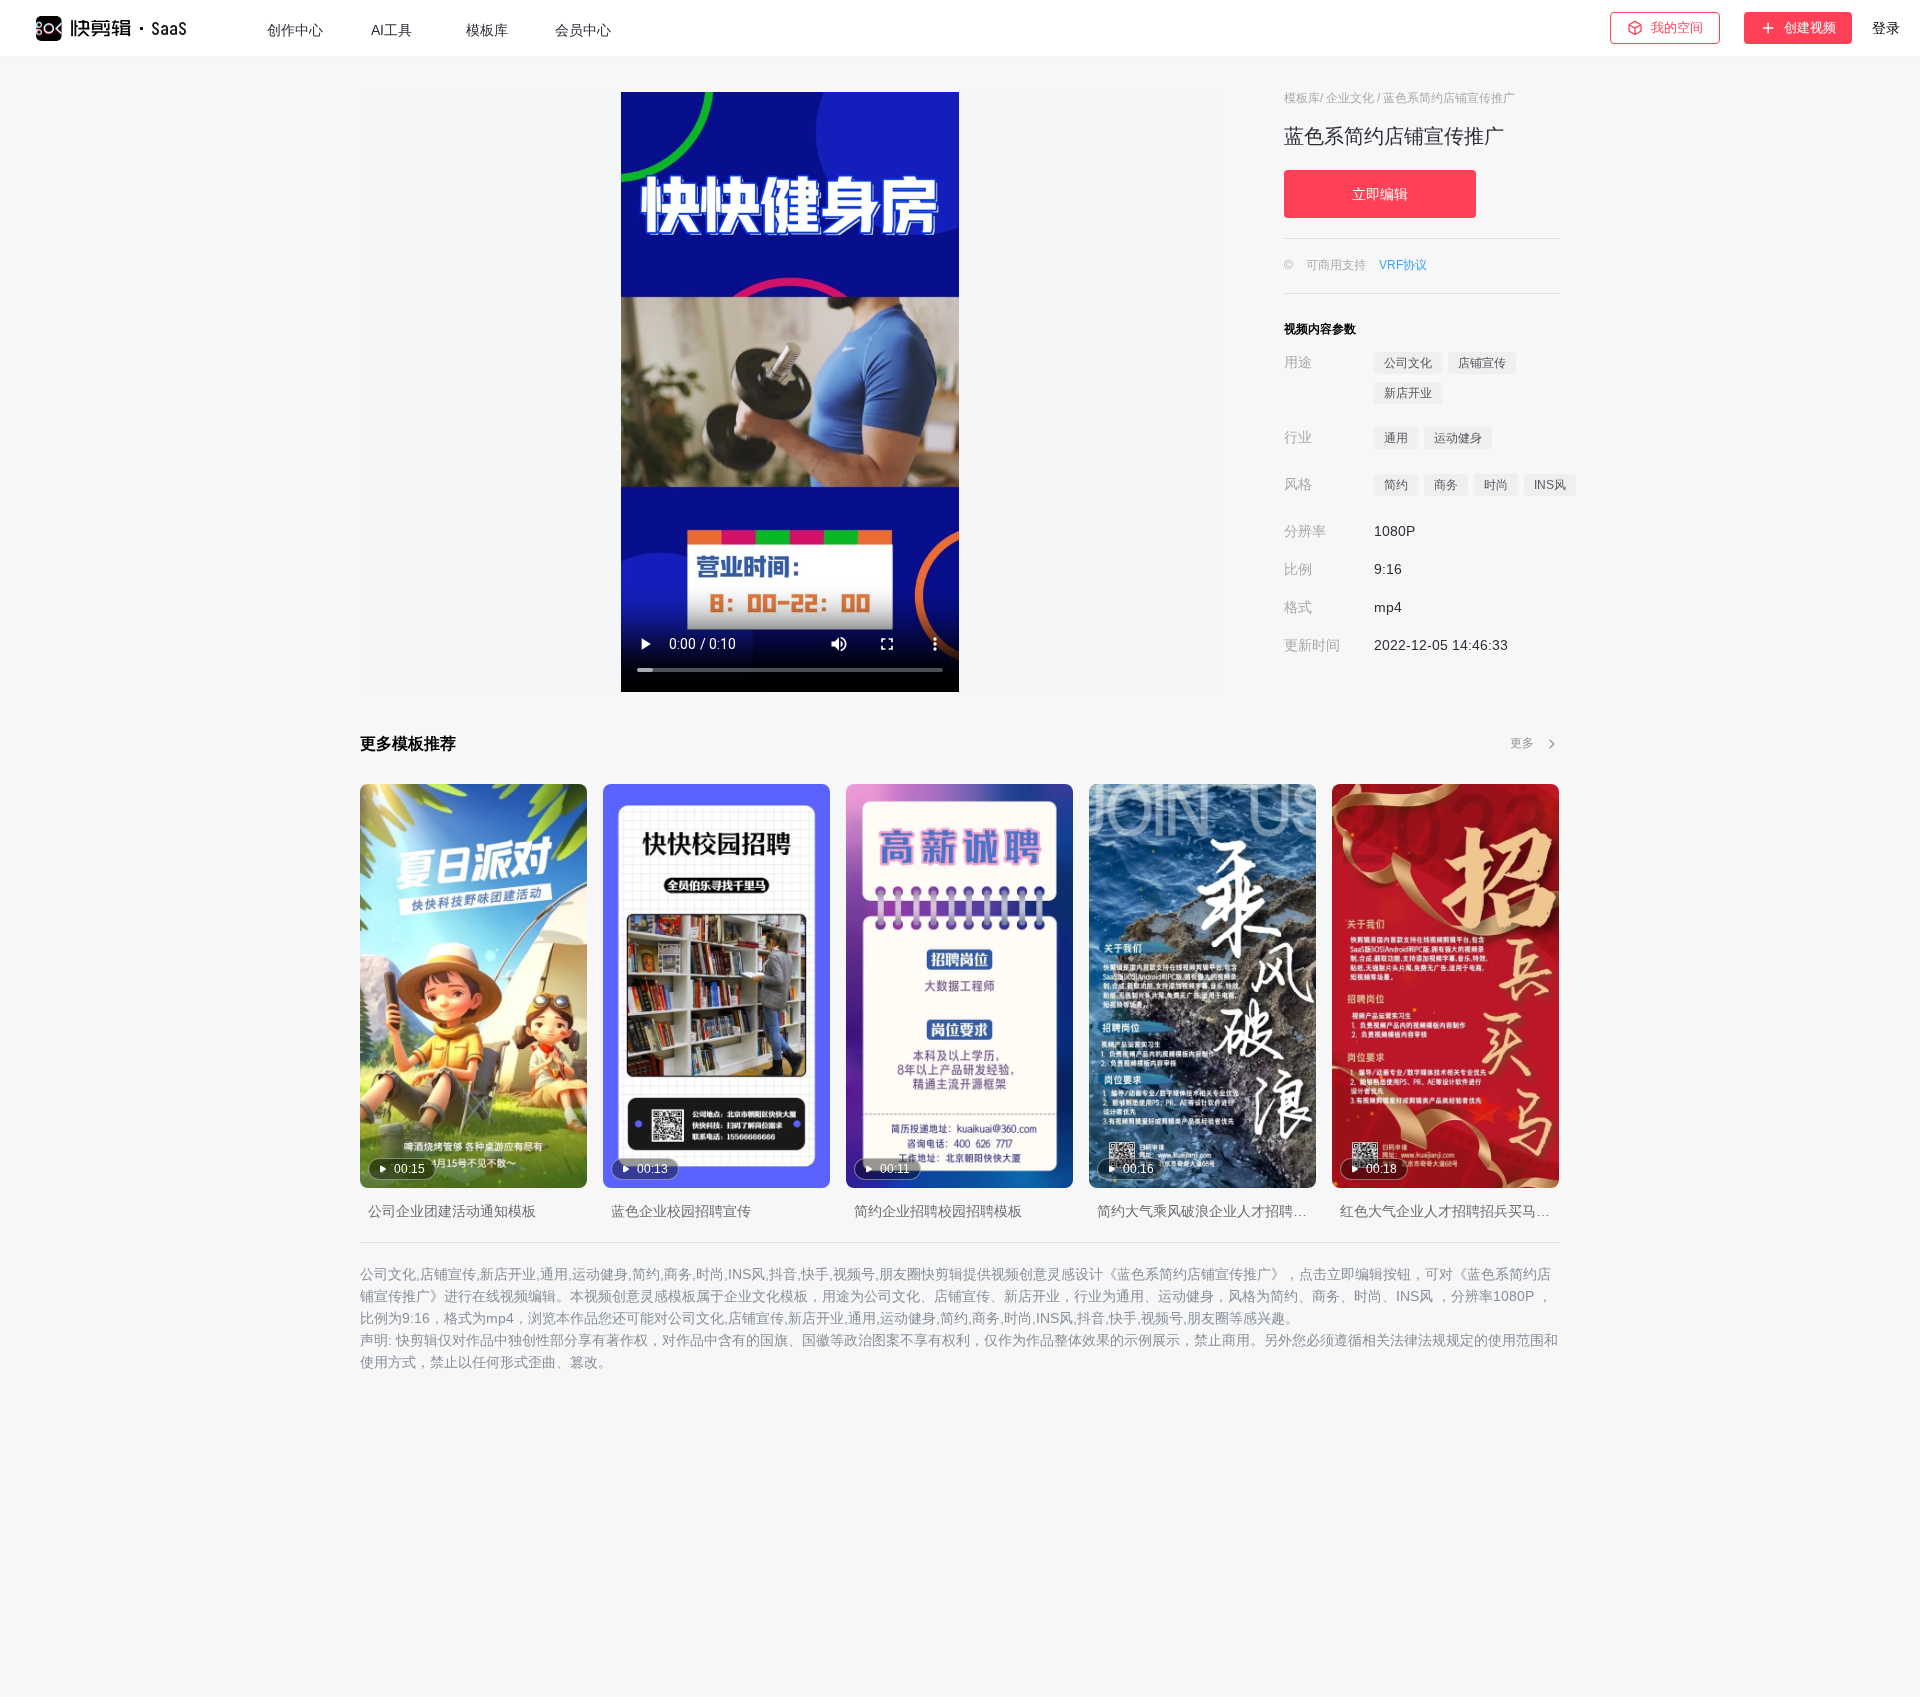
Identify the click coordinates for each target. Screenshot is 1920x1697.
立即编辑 (1380, 194)
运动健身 (1458, 438)
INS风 (1550, 485)
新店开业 (1408, 393)
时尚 (1496, 485)
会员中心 (583, 30)
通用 (1396, 438)
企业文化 (1351, 98)
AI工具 (391, 30)
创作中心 (295, 30)
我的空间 (1677, 27)
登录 (1886, 28)
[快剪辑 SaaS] (120, 28)
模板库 (487, 30)
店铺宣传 (1482, 363)
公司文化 (1408, 363)
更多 (1522, 743)
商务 (1446, 485)
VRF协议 (1403, 265)
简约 (1396, 485)
